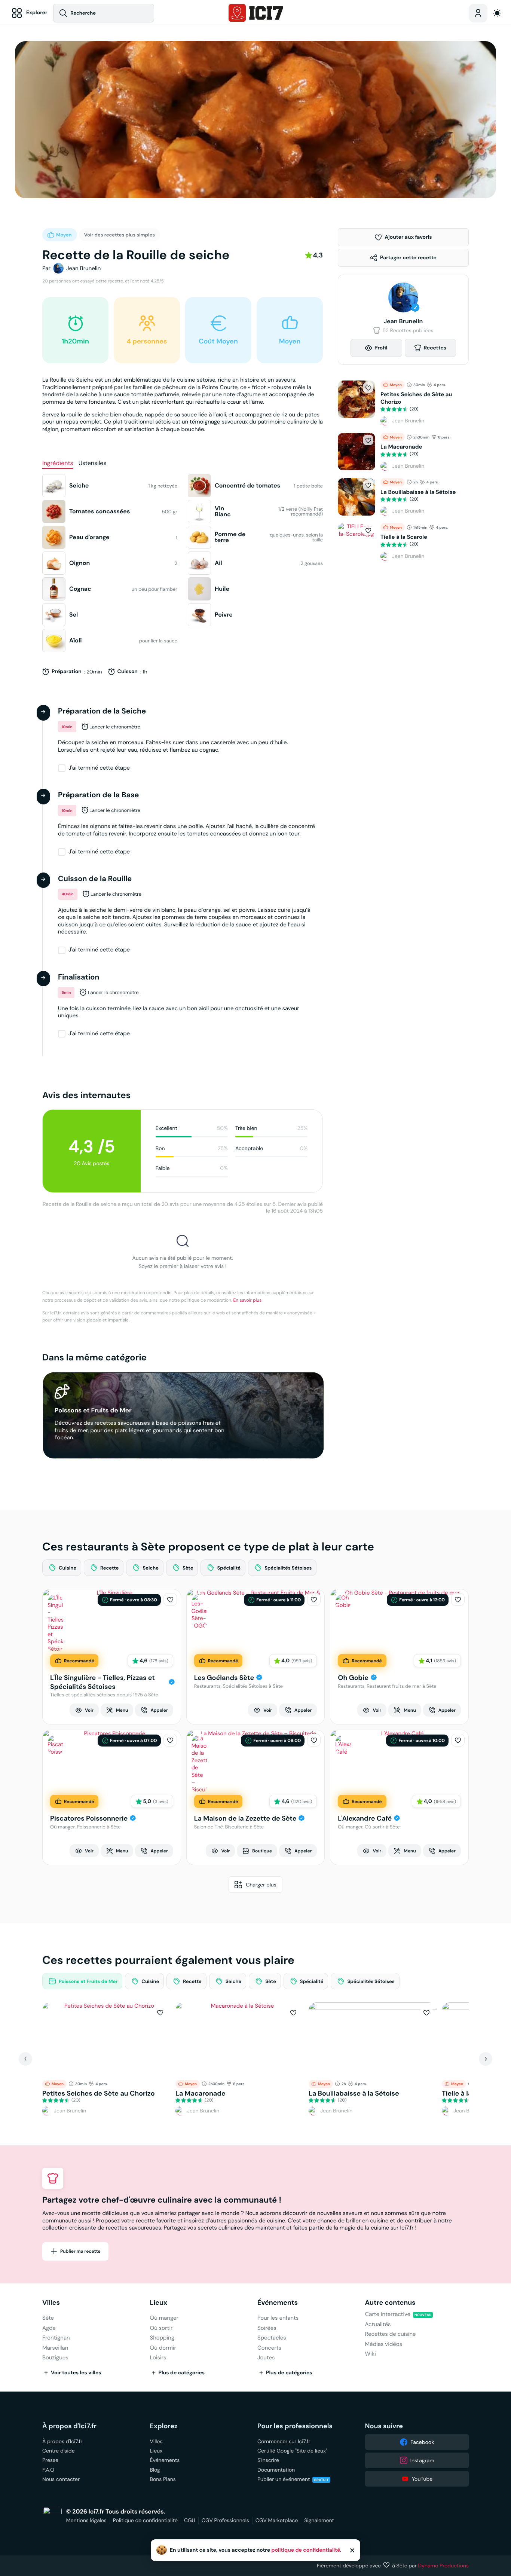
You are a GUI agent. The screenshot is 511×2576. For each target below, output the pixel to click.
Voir (89, 1710)
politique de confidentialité (306, 2550)
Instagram (422, 2460)
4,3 (318, 255)
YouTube (422, 2479)
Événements (278, 2303)
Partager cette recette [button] (408, 258)
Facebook (422, 2442)
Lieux (159, 2303)
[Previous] (25, 2059)
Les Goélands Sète (224, 1678)
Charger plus (261, 1885)
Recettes (435, 348)
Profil (381, 348)
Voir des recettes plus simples (120, 235)
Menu (122, 1710)
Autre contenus (390, 2303)
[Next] (486, 2059)
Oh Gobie (353, 1678)
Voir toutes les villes (76, 2373)
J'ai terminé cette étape (99, 768)
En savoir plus (248, 1300)
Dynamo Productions (444, 2566)
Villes (51, 2303)
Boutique (262, 1851)
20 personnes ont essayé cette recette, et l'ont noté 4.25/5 (103, 281)
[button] (403, 237)
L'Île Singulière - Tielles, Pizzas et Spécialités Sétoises (102, 1682)
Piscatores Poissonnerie (89, 1819)
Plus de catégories (182, 2373)
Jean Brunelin (83, 268)
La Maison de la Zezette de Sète (245, 1819)
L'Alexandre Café (365, 1819)
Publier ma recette (80, 2251)
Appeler (159, 1710)
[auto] (497, 13)
